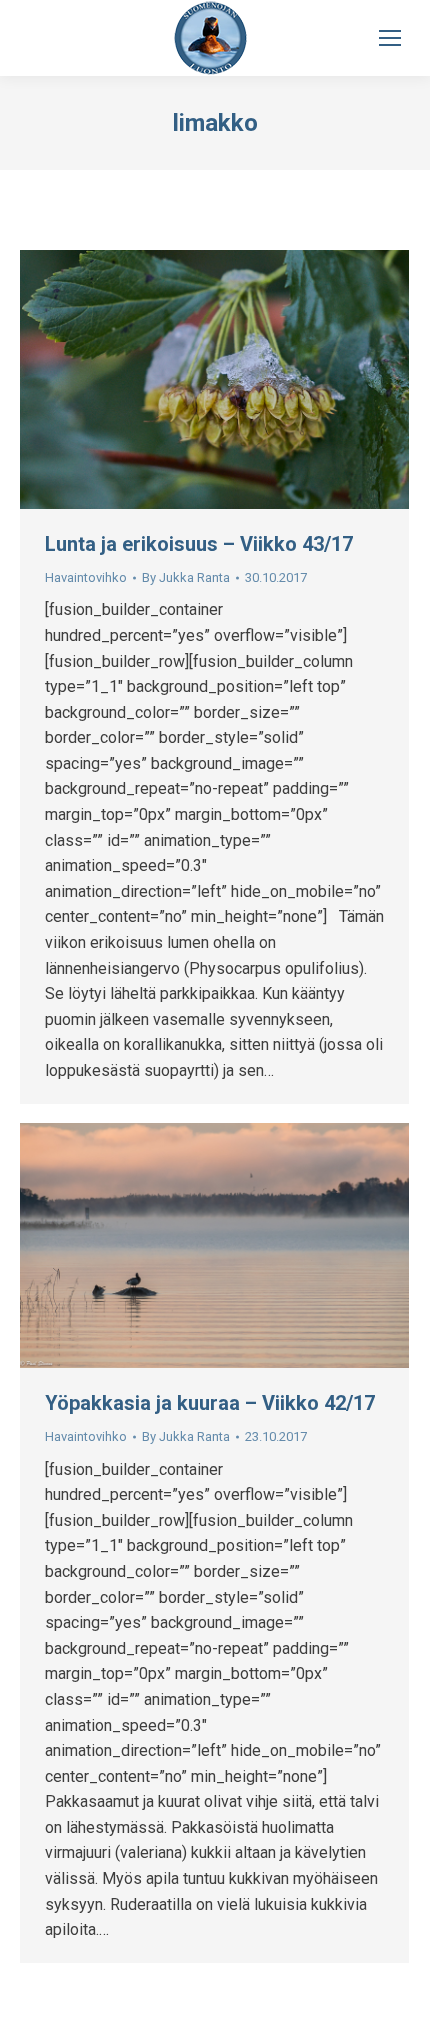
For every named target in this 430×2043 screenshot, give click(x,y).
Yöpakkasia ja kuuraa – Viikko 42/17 (210, 1403)
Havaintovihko (86, 577)
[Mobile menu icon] (390, 38)
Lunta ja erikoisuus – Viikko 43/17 (199, 544)
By (186, 577)
